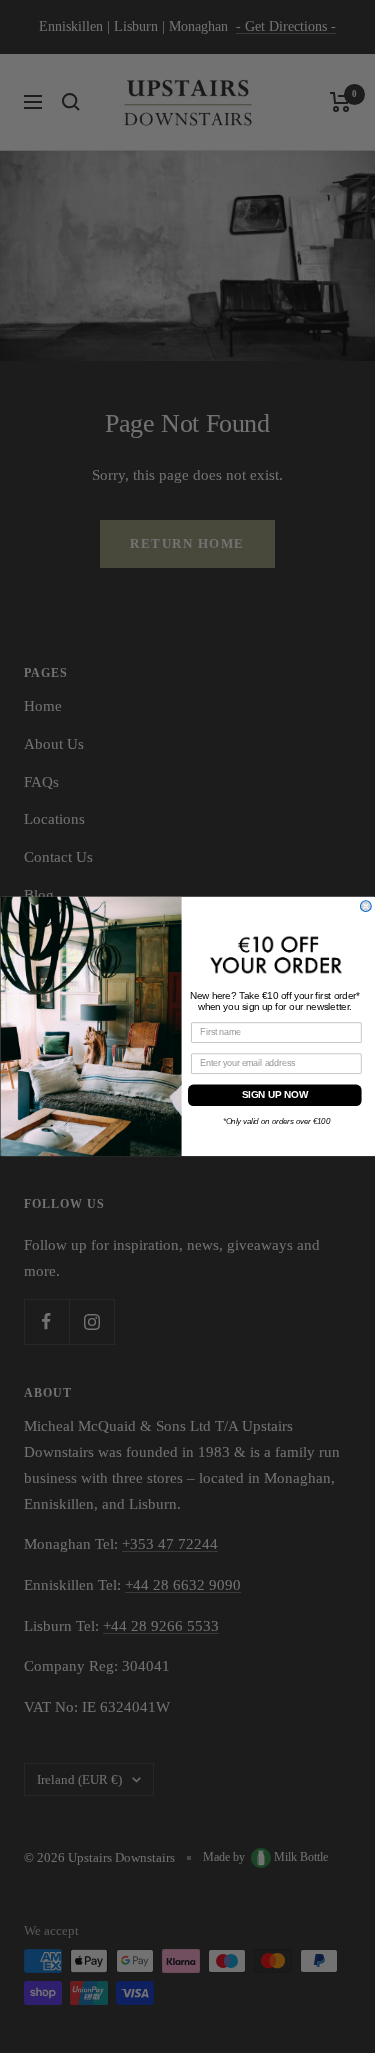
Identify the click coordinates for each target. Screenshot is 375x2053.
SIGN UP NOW (274, 1095)
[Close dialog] (365, 906)
